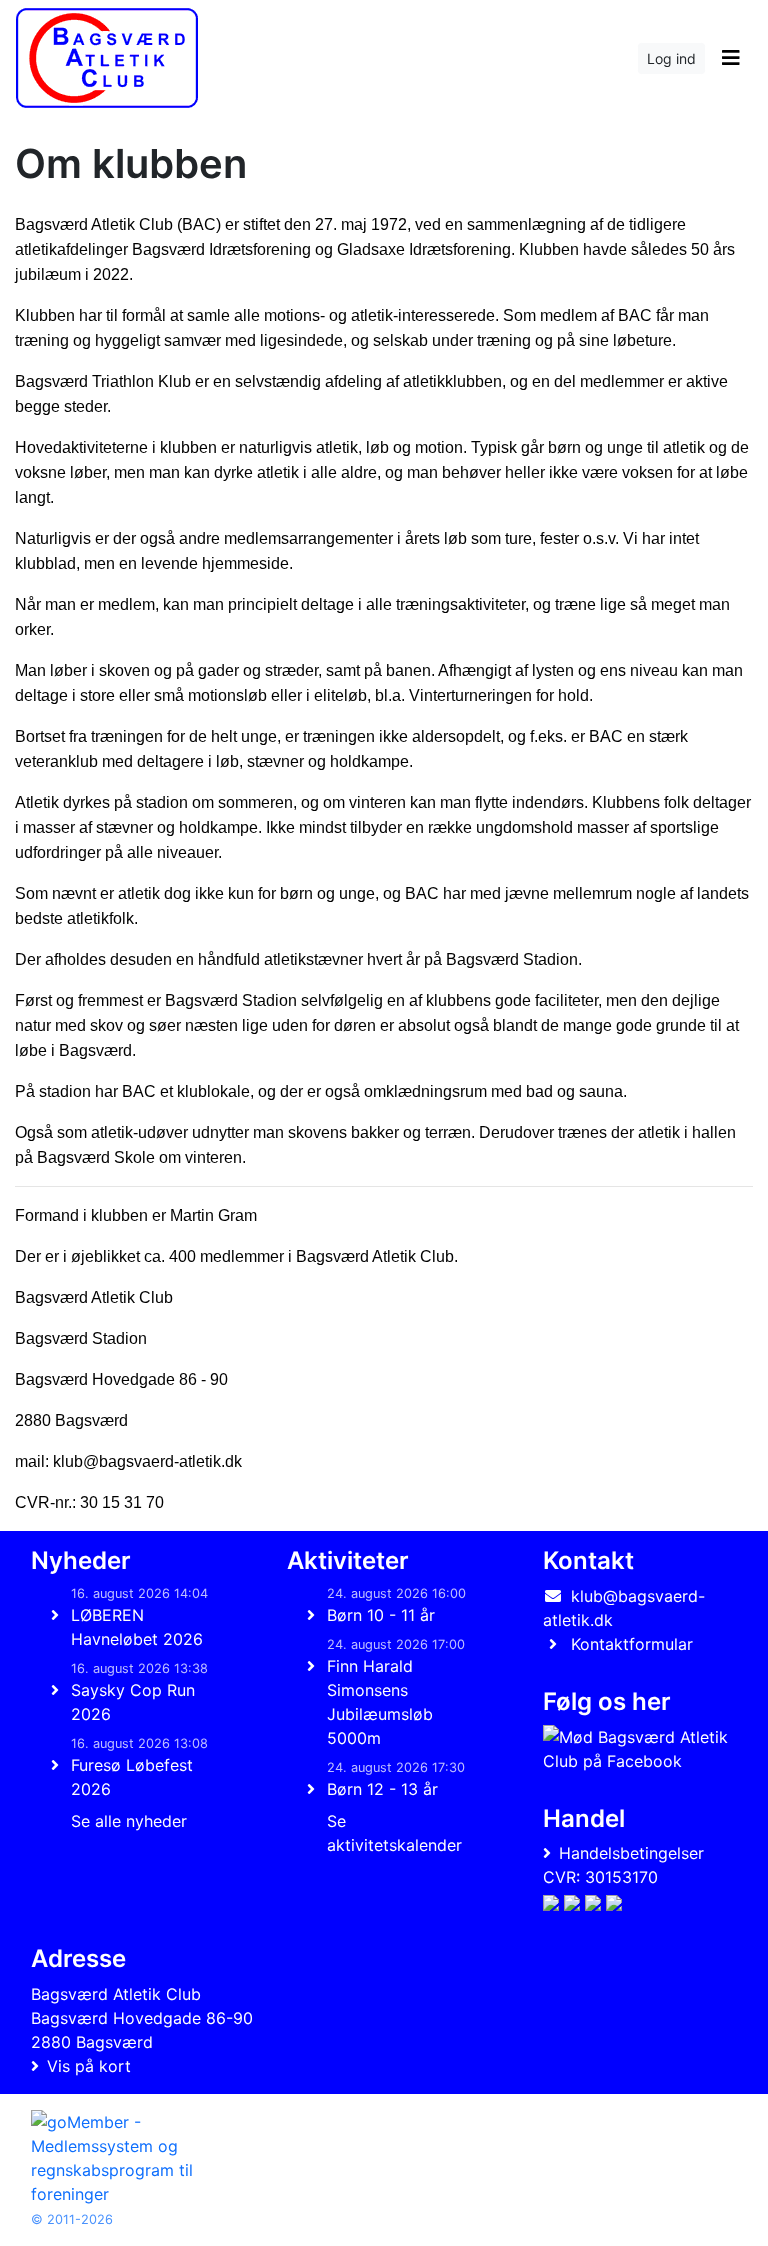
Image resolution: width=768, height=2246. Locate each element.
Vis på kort (89, 2066)
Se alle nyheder (129, 1821)
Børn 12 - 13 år (382, 1789)
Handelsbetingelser (631, 1853)
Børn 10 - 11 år (381, 1615)
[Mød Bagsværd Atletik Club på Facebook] (636, 1749)
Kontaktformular (632, 1644)
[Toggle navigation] (730, 58)
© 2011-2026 (72, 2219)
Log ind (671, 58)
